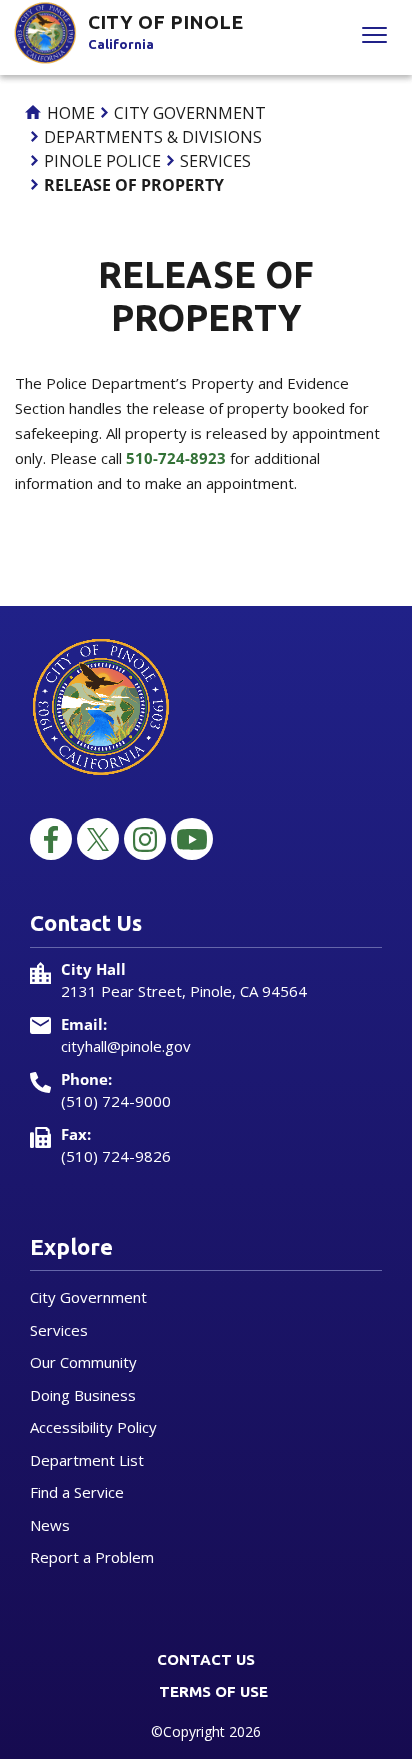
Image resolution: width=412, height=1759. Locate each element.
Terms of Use (213, 1691)
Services (215, 161)
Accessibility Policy (93, 1427)
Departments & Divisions (153, 137)
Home (69, 113)
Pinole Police (102, 161)
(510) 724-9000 (116, 1101)
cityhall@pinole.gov (126, 1046)
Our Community (83, 1362)
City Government (190, 113)
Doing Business (83, 1395)
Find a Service (77, 1492)
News (50, 1525)
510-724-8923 (176, 458)
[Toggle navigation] (374, 37)
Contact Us (206, 1659)
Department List (87, 1460)
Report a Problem (92, 1557)
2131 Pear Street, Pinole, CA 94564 (184, 991)
